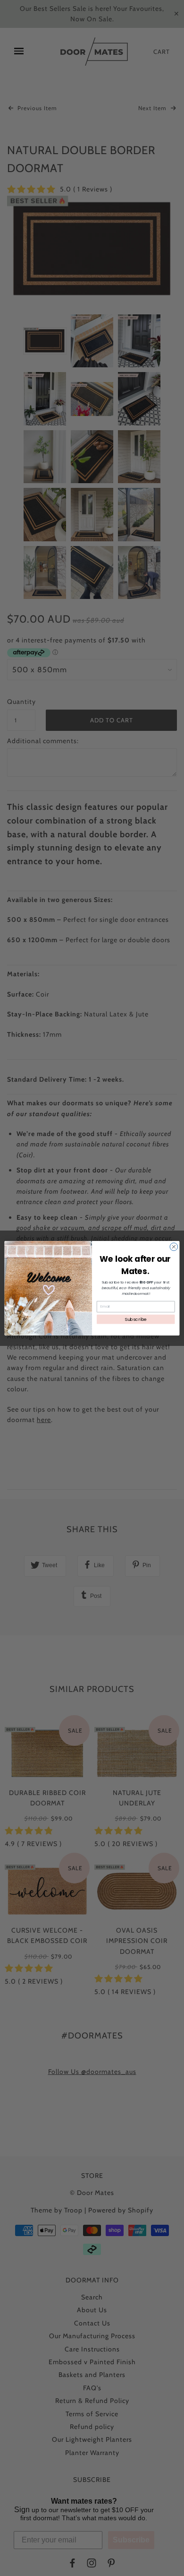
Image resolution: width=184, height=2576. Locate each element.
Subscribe (136, 1319)
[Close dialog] (174, 1246)
